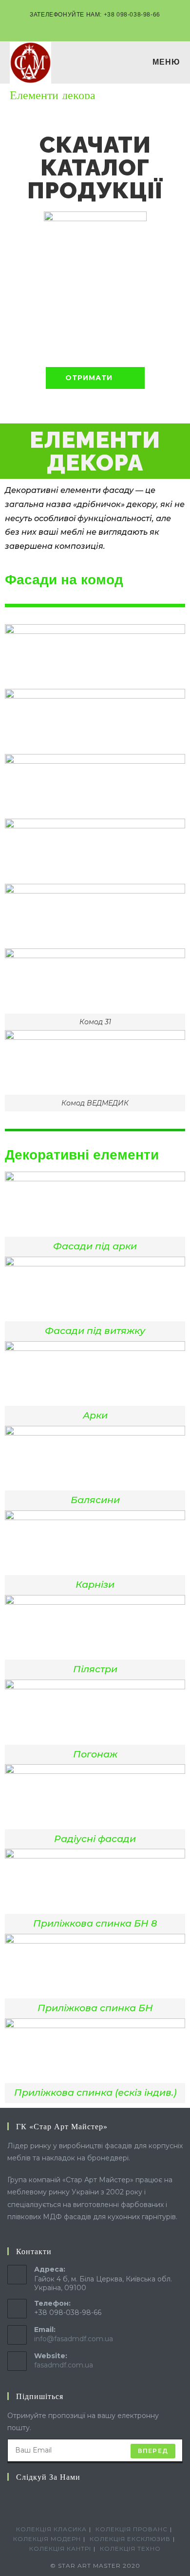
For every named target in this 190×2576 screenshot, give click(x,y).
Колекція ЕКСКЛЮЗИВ (130, 2539)
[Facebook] (13, 2497)
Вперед (153, 2451)
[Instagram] (25, 2497)
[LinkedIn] (37, 2497)
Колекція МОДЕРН (47, 2539)
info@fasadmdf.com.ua (74, 2339)
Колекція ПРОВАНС (132, 2529)
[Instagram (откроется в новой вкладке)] (96, 25)
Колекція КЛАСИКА (51, 2529)
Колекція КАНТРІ (60, 2549)
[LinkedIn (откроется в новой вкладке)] (108, 25)
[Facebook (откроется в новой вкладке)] (84, 25)
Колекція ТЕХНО (130, 2549)
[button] (95, 378)
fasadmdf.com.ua (64, 2365)
